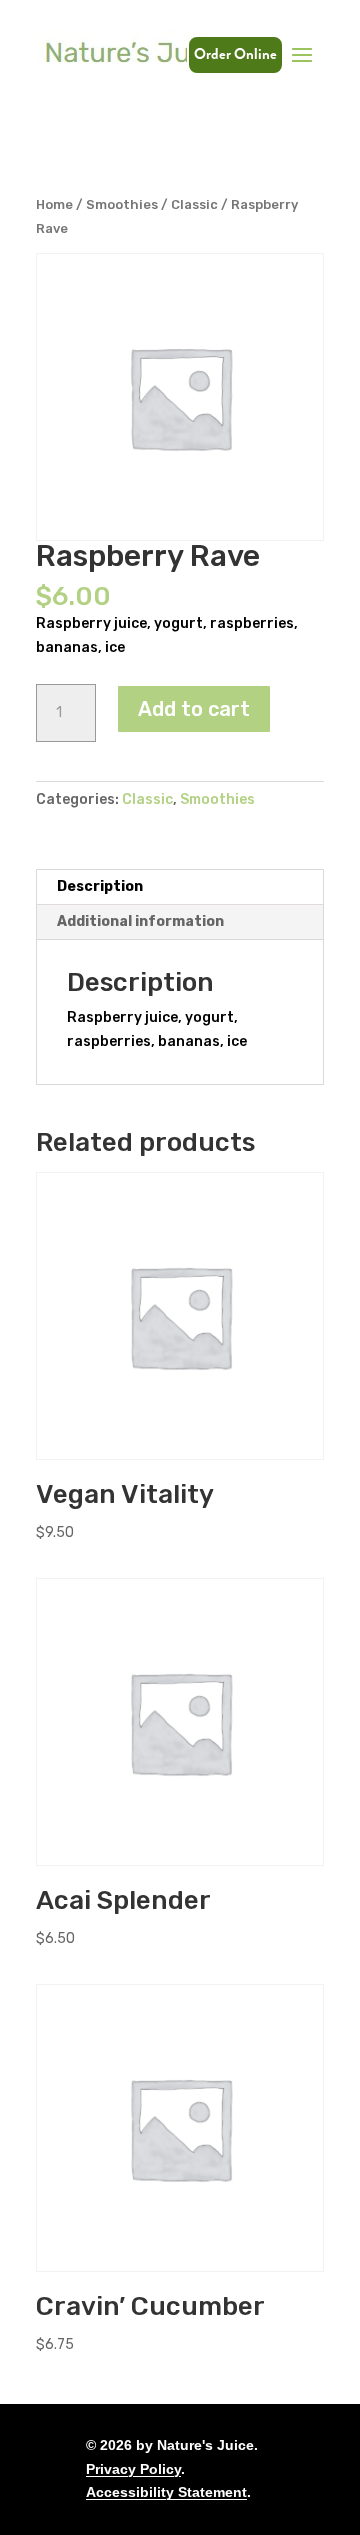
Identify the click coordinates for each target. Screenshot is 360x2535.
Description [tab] (100, 886)
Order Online (235, 54)
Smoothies (122, 204)
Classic (194, 204)
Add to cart (194, 709)
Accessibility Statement (166, 2492)
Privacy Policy (133, 2469)
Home (54, 204)
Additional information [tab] (140, 921)
